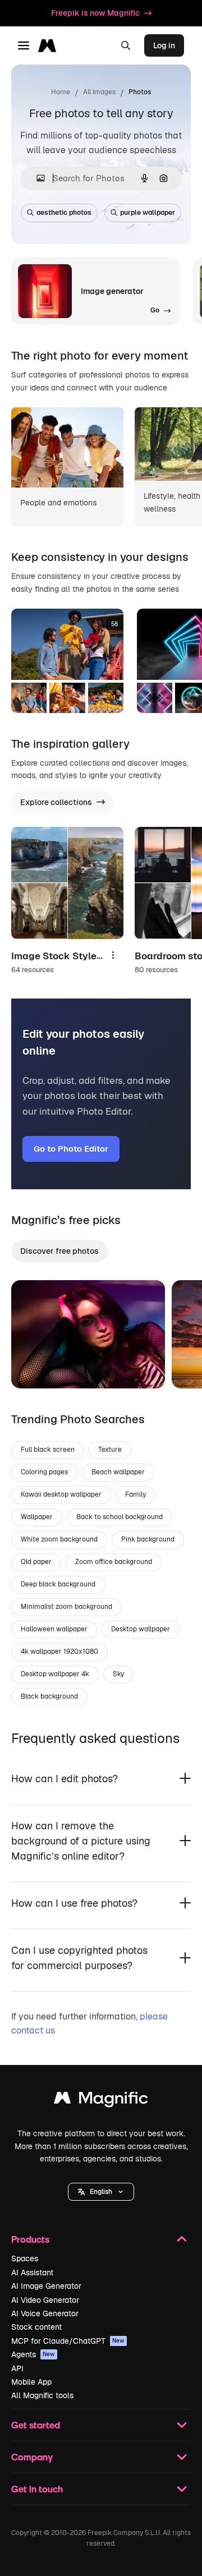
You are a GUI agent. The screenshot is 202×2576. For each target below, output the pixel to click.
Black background (49, 1696)
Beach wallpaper (118, 1472)
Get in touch (37, 2489)
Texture (110, 1450)
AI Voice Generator (45, 2313)
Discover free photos (59, 1251)
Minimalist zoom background (66, 1607)
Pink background (148, 1539)
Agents (33, 2354)
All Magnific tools (42, 2395)
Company (32, 2457)
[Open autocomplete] (36, 178)
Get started (36, 2425)
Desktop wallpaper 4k (55, 1674)
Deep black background (58, 1584)
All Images (99, 92)
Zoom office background (114, 1562)
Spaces (25, 2258)
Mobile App (31, 2382)
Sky (118, 1674)
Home (61, 92)
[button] (101, 2192)
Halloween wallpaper (54, 1629)
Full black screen (48, 1450)
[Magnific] (101, 2101)
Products (30, 2239)
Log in (164, 45)
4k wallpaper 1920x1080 (59, 1652)
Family (136, 1494)
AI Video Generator (45, 2300)
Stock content (36, 2327)
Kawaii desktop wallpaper (61, 1494)
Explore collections (56, 802)
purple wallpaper (148, 213)
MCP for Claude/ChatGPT (68, 2341)
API (17, 2368)
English (101, 2192)
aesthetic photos (64, 213)
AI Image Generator (46, 2286)
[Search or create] (126, 45)
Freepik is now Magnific (95, 13)
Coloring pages (44, 1472)
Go (36, 1366)
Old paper (36, 1562)
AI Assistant (32, 2273)
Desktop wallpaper (141, 1629)
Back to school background (120, 1517)
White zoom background (59, 1539)
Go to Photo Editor (71, 1149)
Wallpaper (37, 1517)
